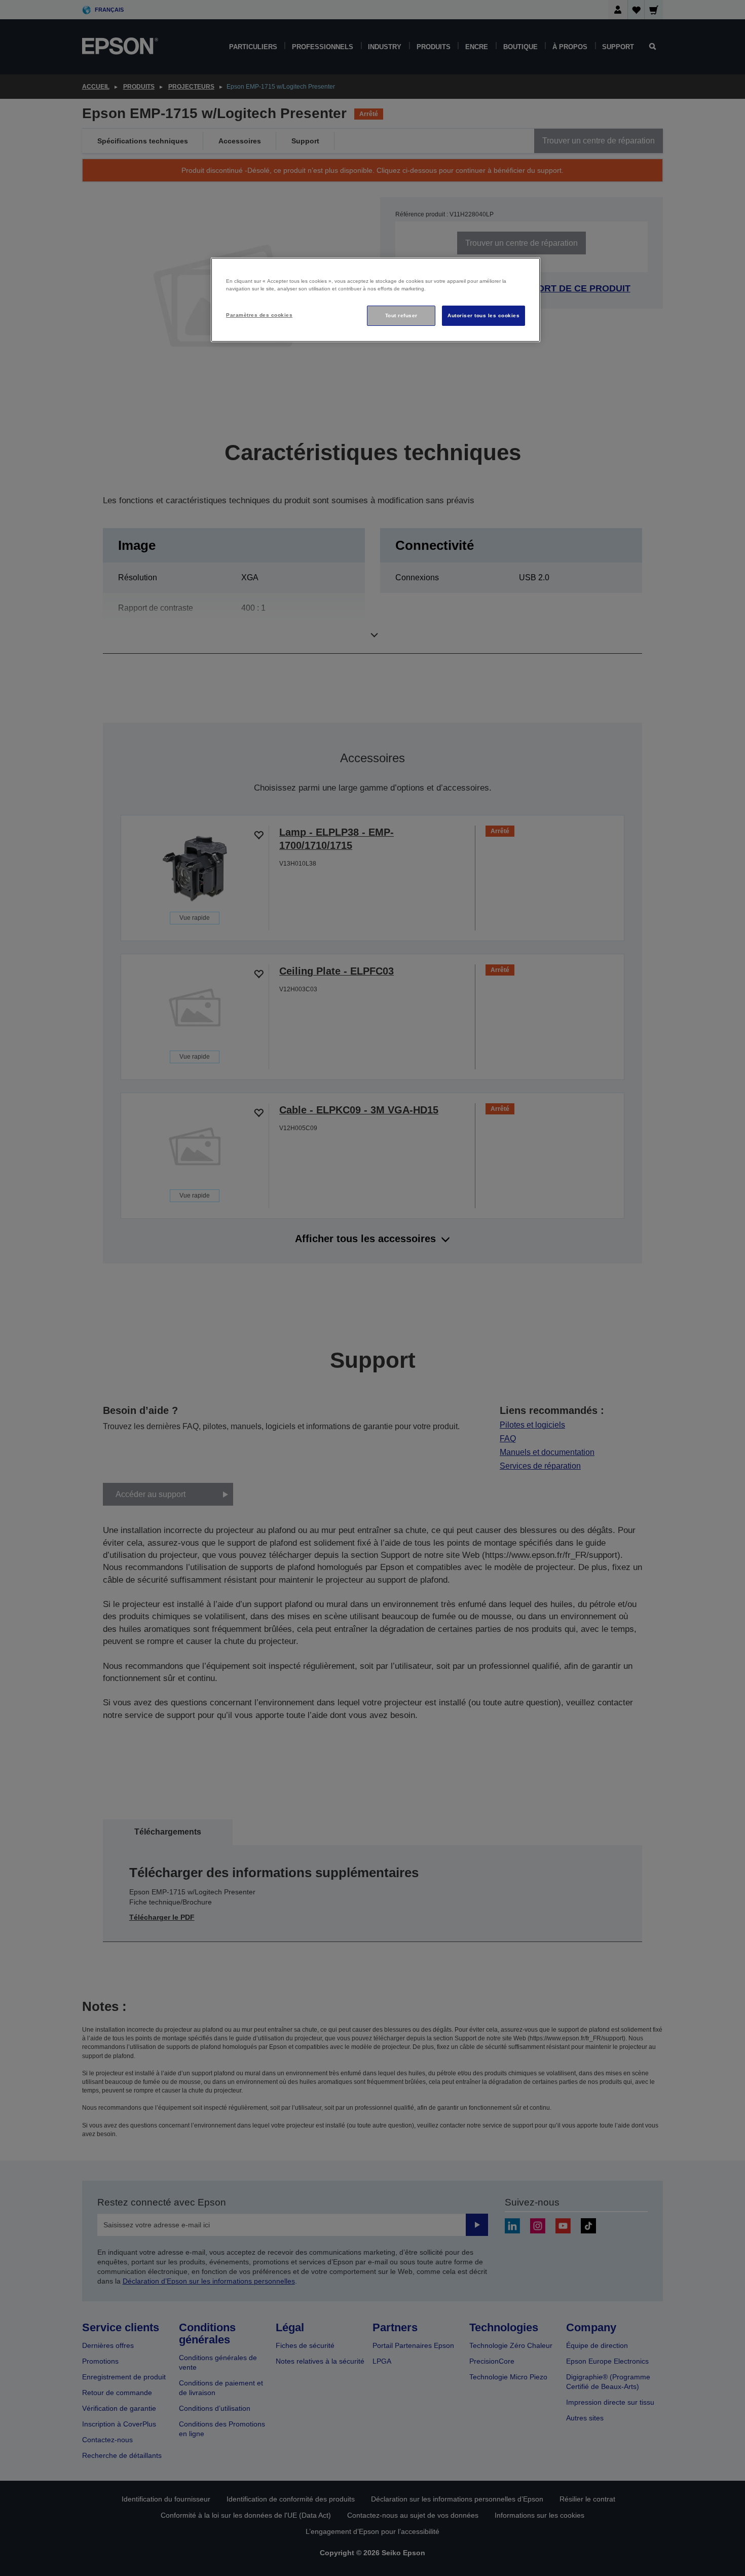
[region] (376, 300)
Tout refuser (401, 315)
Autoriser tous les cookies (483, 315)
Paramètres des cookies (259, 315)
